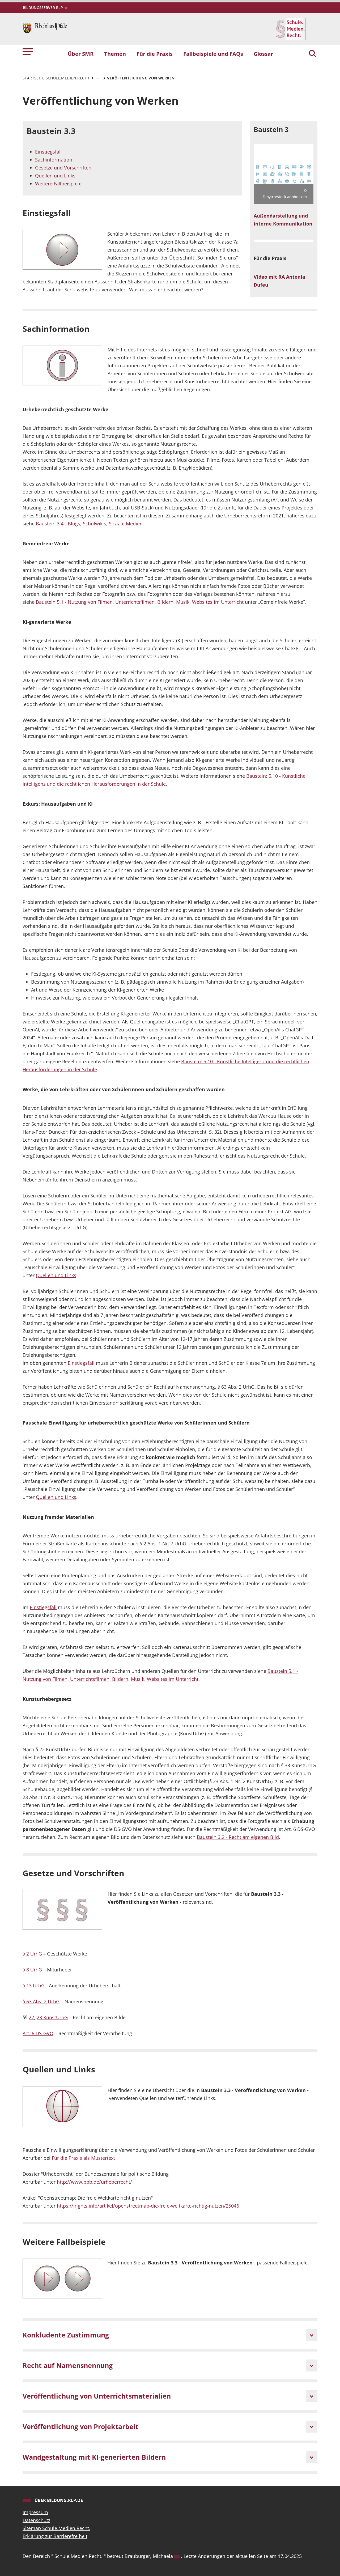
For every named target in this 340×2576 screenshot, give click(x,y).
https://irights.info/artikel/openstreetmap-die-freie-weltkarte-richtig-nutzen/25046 (148, 2206)
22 (31, 2017)
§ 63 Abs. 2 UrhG (41, 2001)
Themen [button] (115, 54)
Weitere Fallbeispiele (58, 184)
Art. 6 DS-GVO (38, 2033)
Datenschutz (36, 2520)
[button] (28, 51)
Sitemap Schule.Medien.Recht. (56, 2528)
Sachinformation (54, 160)
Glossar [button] (263, 54)
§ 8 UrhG (32, 1970)
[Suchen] (312, 54)
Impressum (35, 2512)
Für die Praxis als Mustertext (83, 2158)
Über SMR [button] (81, 54)
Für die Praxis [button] (155, 54)
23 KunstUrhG (52, 2017)
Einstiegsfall (48, 152)
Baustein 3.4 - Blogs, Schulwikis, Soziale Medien (89, 524)
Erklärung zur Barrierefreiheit (55, 2536)
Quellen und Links (55, 176)
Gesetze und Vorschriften (63, 168)
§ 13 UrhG (34, 1986)
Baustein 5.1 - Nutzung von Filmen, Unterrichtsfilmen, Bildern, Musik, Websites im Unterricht (140, 602)
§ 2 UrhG (32, 1954)
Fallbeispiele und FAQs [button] (213, 54)
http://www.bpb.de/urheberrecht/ (94, 2182)
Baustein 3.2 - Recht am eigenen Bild (238, 1837)
